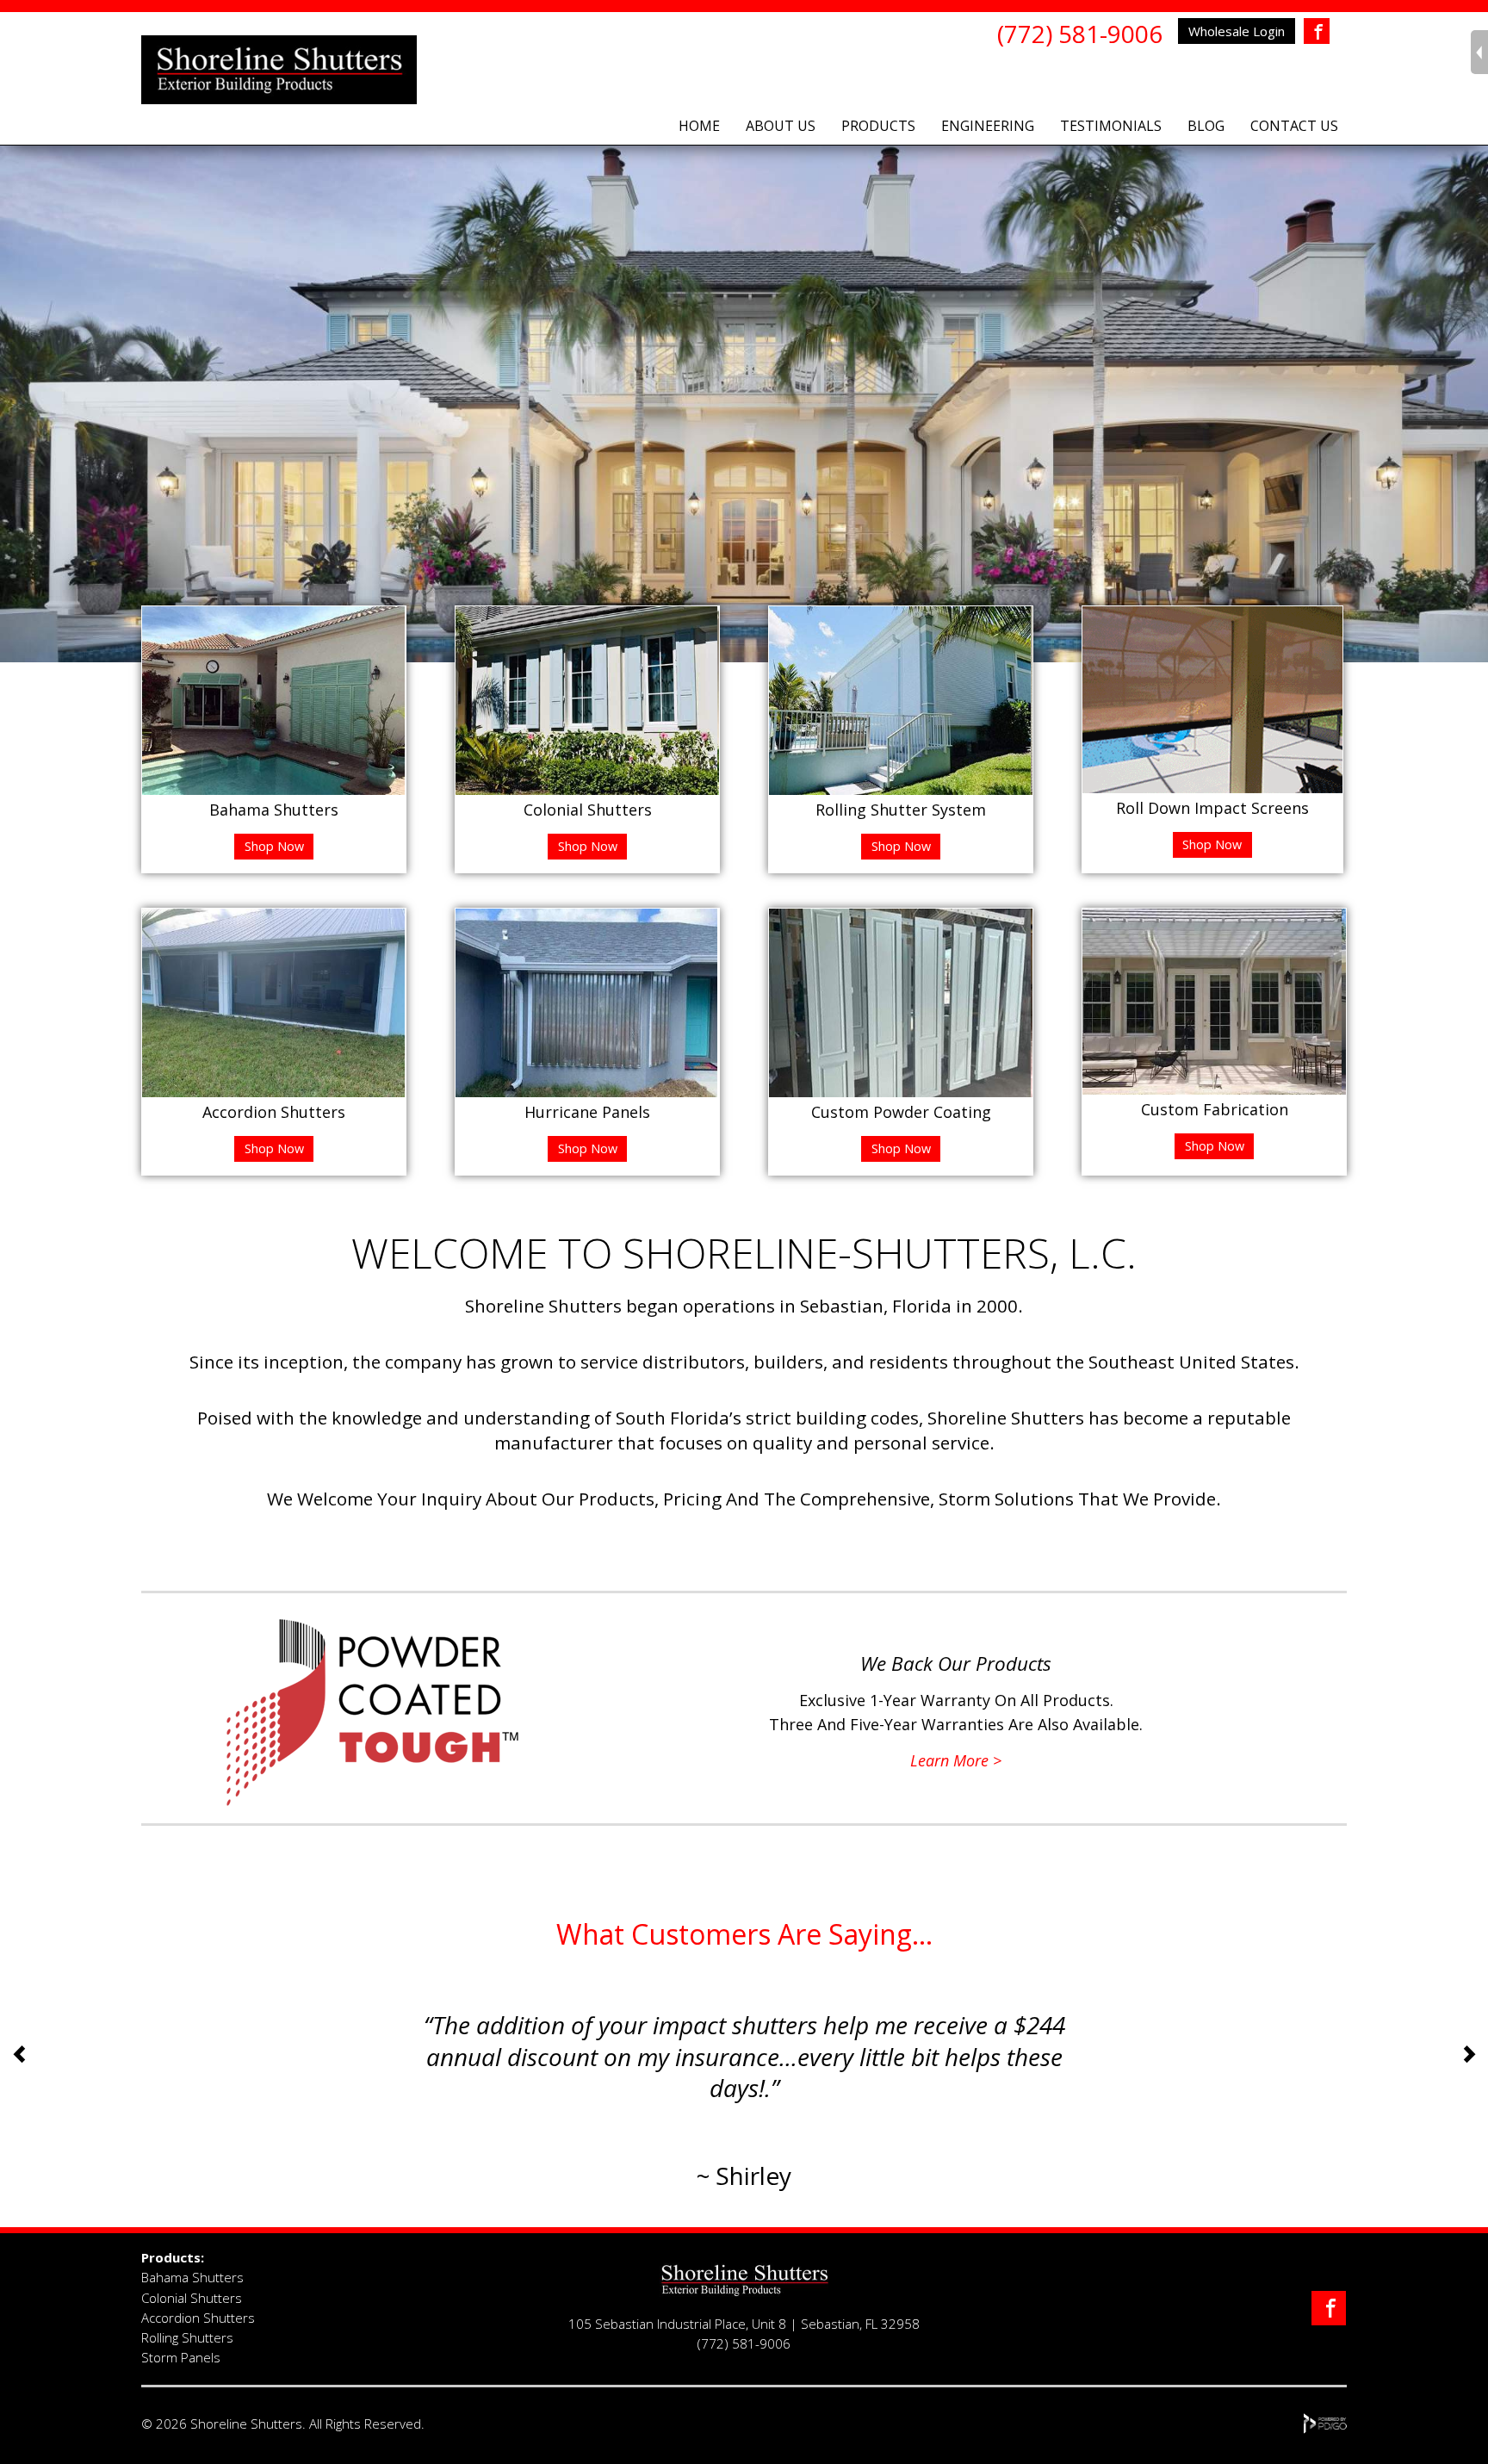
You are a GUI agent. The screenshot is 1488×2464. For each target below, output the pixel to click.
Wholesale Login (1237, 31)
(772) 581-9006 (1080, 34)
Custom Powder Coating (901, 1112)
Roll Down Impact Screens (1212, 808)
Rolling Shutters (187, 2337)
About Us (781, 126)
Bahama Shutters (274, 810)
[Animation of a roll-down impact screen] (1212, 787)
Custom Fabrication (1215, 1109)
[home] (744, 2292)
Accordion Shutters (274, 1112)
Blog (1206, 126)
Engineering (988, 126)
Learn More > (956, 1760)
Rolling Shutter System (901, 810)
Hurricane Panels (587, 1112)
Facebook (1317, 32)
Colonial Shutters (588, 810)
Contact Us (1294, 126)
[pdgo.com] (1326, 2429)
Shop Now (274, 846)
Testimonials (1111, 126)
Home (699, 126)
